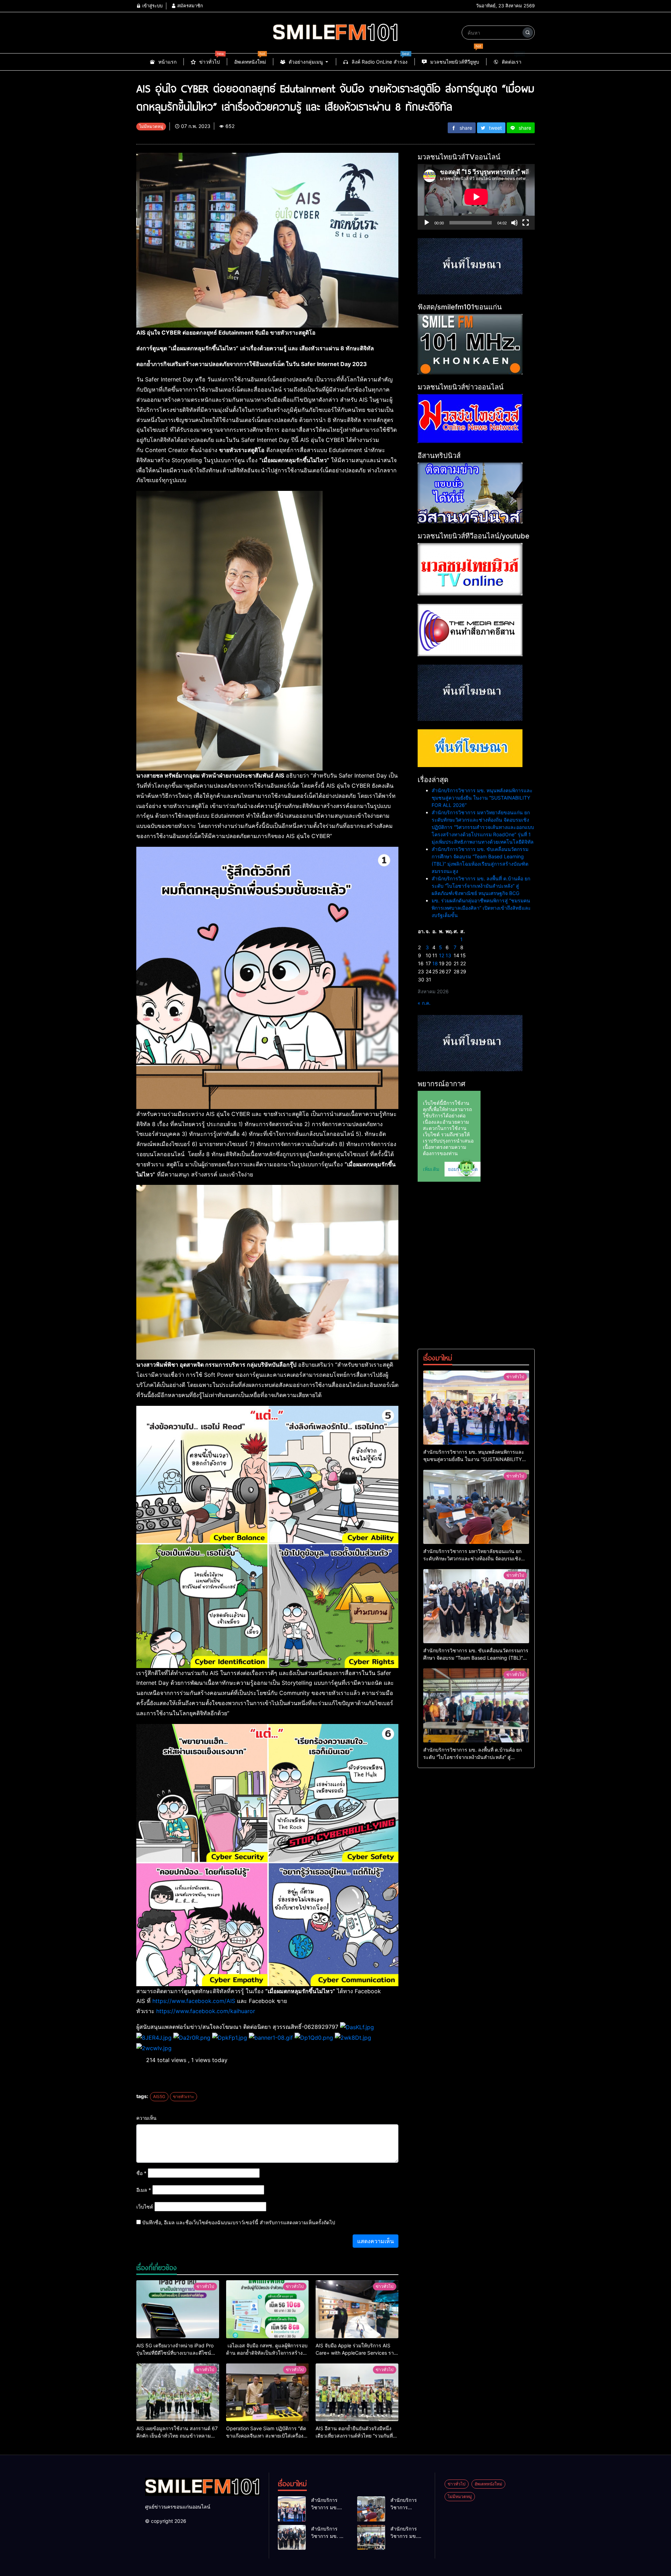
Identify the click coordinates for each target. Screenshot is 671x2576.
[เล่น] (427, 223)
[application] (476, 197)
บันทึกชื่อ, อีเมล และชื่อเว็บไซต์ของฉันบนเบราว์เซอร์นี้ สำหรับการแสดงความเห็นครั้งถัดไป (239, 2222)
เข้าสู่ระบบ (152, 6)
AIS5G (159, 2096)
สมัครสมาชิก (189, 6)
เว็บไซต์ (145, 2207)
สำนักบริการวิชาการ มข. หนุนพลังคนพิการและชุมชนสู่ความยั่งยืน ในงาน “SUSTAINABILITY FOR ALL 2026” (482, 798)
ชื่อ (141, 2173)
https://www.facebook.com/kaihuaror (206, 2011)
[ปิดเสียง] (514, 223)
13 (448, 955)
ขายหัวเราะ (183, 2096)
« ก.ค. (424, 1003)
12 (442, 955)
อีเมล (144, 2190)
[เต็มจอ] (526, 223)
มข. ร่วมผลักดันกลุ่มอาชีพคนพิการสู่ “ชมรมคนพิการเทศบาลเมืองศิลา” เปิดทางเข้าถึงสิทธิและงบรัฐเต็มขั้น (481, 908)
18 (435, 963)
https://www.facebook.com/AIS (194, 2001)
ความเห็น (146, 2118)
